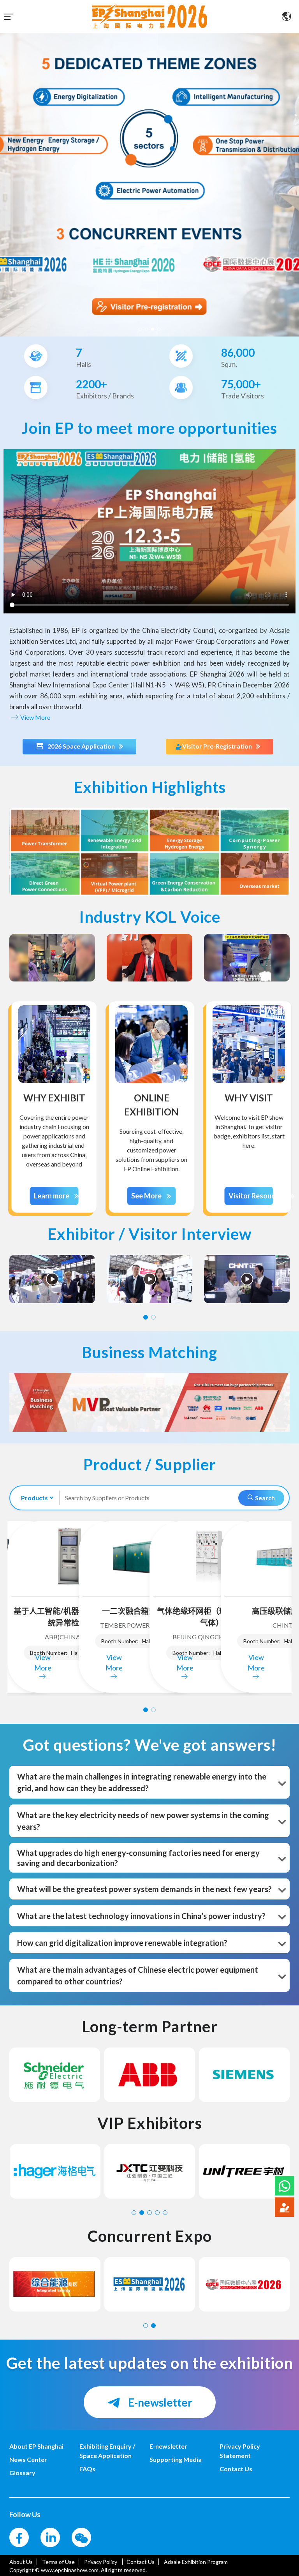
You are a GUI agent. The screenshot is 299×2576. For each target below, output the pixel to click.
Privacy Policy (101, 2562)
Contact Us (141, 2562)
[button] (285, 2186)
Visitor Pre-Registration (217, 746)
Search (264, 1498)
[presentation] (7, 181)
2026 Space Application (81, 746)
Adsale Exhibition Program (196, 2562)
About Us (21, 2562)
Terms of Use (58, 2562)
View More (35, 717)
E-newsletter (159, 2402)
